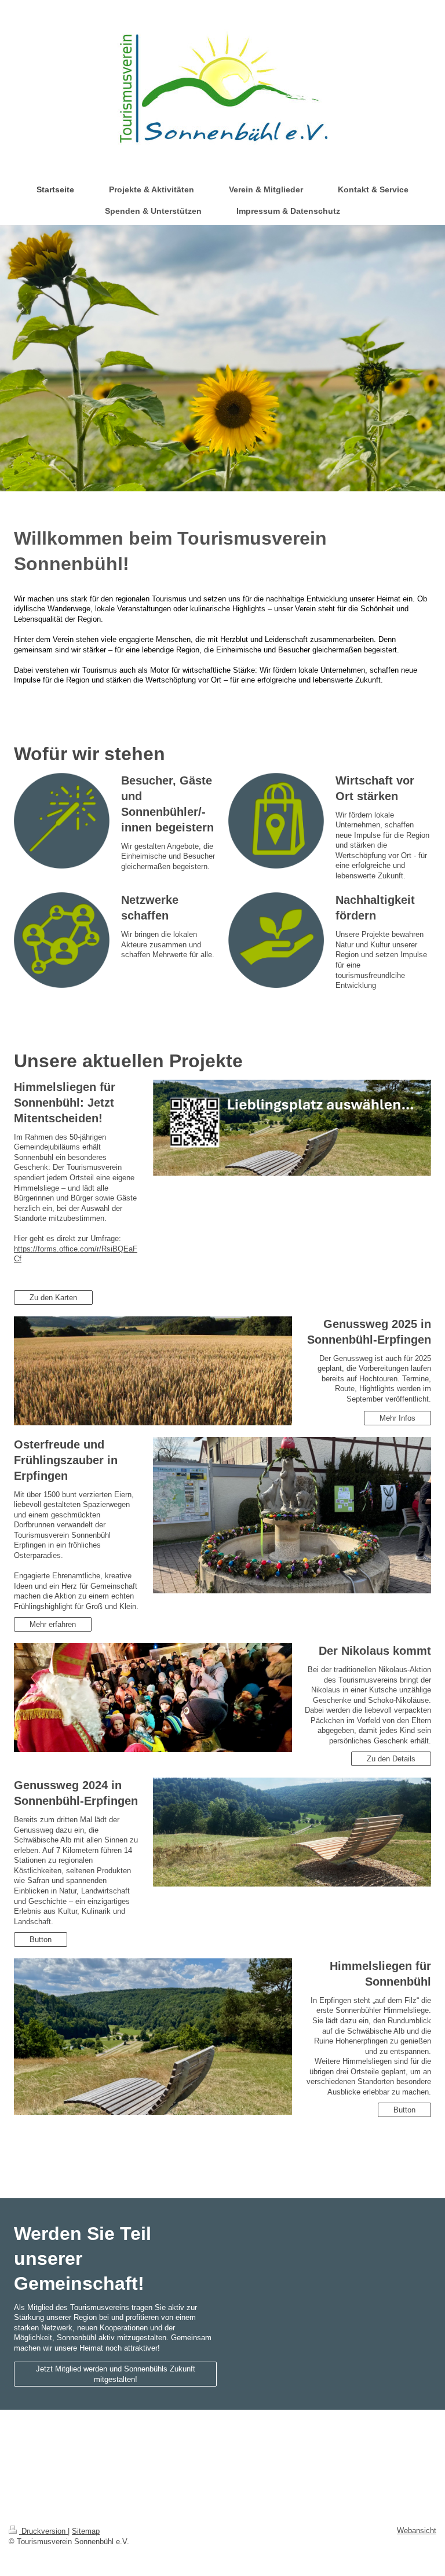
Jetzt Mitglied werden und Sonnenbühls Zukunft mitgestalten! (116, 2374)
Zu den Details (391, 1759)
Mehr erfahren (53, 1624)
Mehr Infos (397, 1418)
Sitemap (86, 2531)
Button (41, 1940)
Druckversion (43, 2531)
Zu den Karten (53, 1298)
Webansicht (417, 2531)
